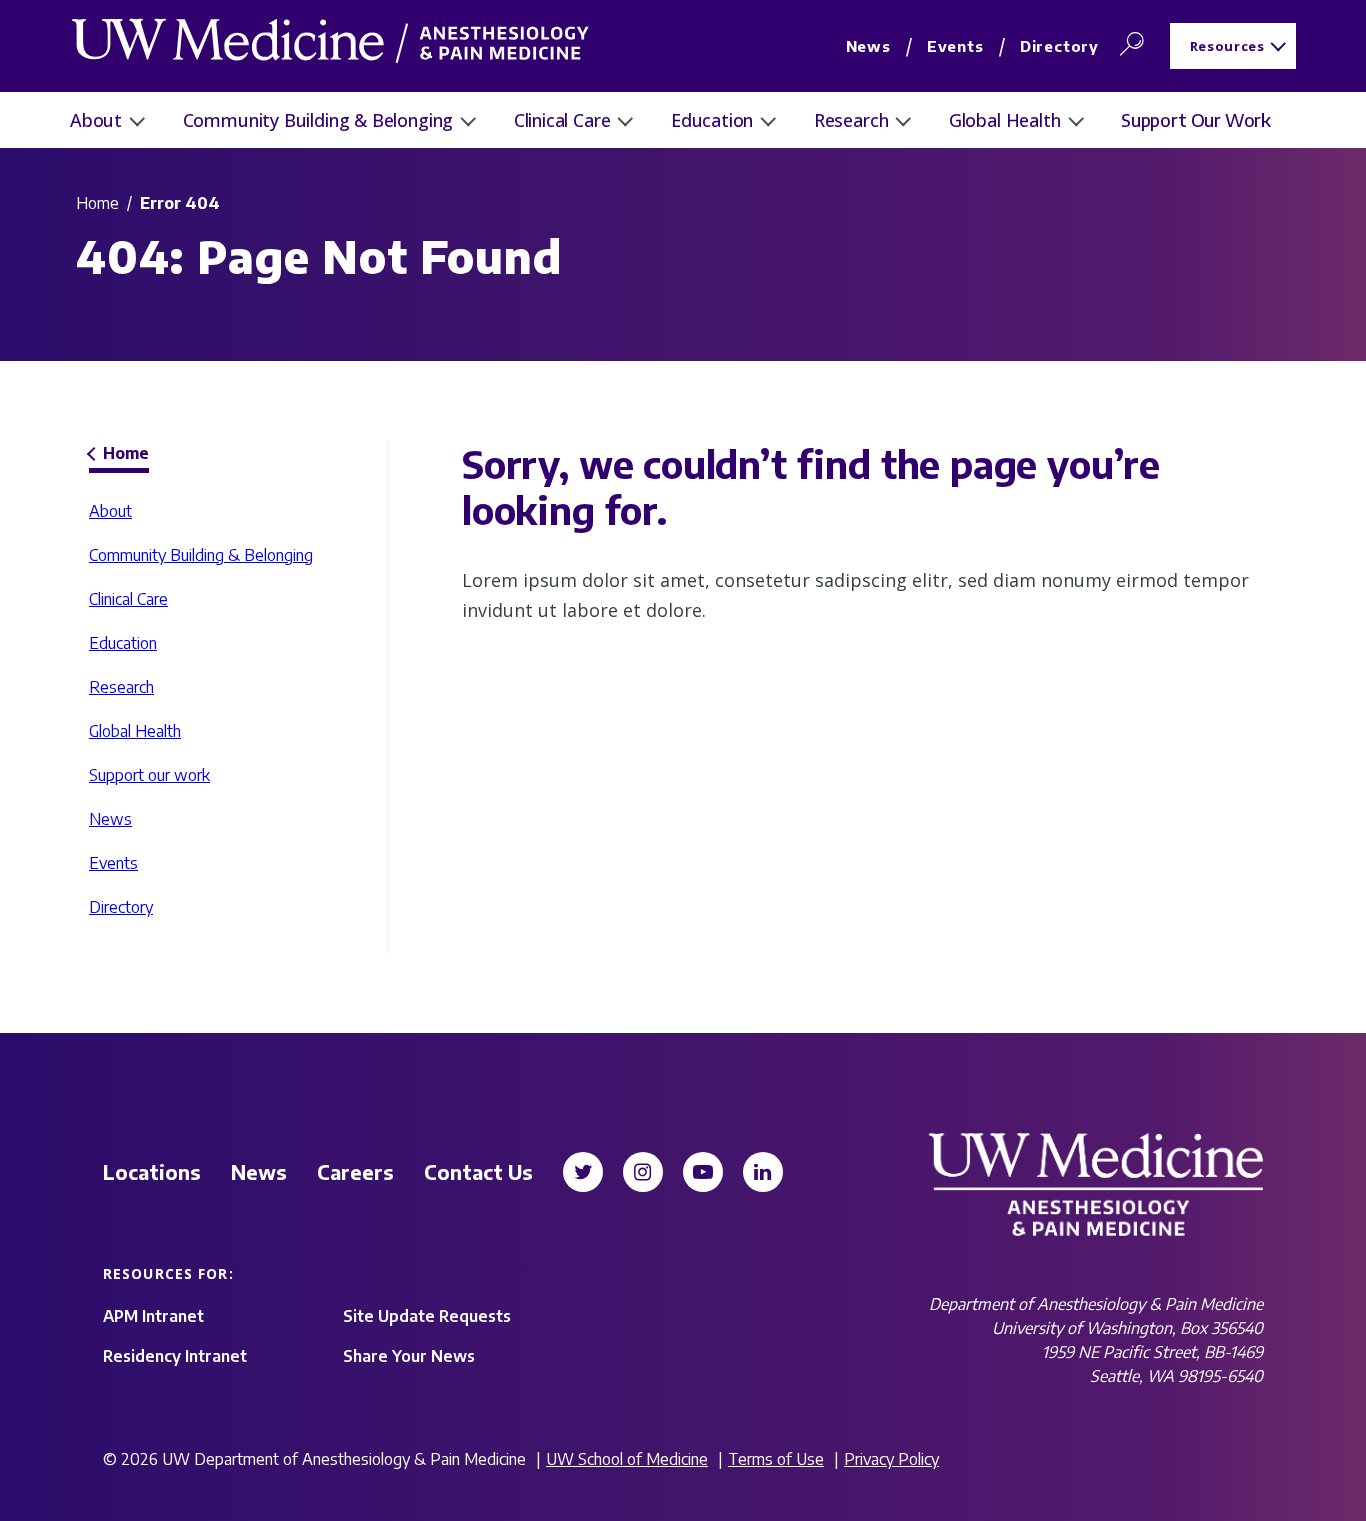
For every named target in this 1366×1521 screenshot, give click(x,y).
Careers (355, 1171)
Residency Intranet (175, 1356)
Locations (152, 1171)
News (868, 46)
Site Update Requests (427, 1316)
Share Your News (409, 1356)
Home (97, 203)
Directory (1059, 46)
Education (712, 120)
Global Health (1005, 120)
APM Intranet (153, 1316)
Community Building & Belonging (318, 120)
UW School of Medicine (627, 1459)
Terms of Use (776, 1459)
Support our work (1196, 119)
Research (851, 120)
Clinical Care (562, 120)
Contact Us (478, 1171)
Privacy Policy (891, 1459)
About (96, 120)
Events (955, 46)
